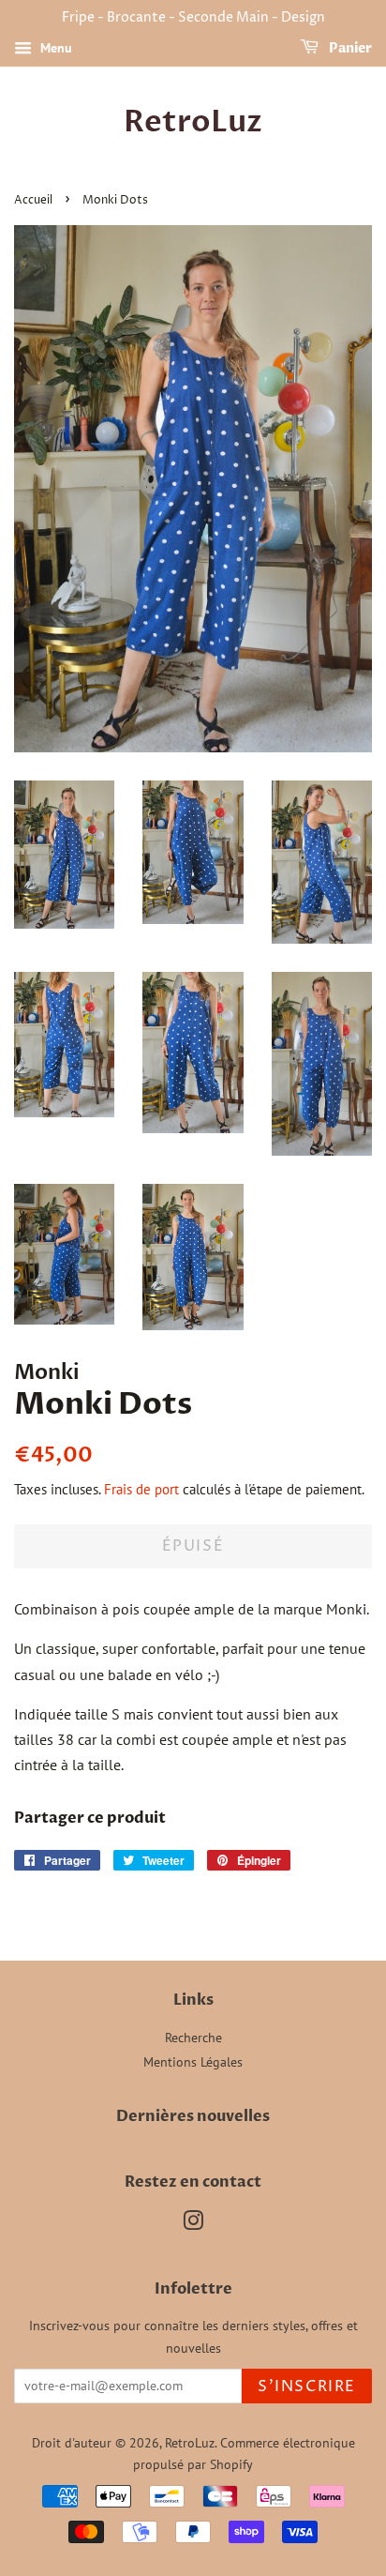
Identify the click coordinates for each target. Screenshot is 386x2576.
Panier (349, 48)
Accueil (33, 200)
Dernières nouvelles (193, 2116)
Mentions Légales (193, 2062)
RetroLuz (193, 122)
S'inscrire (307, 2387)
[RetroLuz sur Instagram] (193, 2224)
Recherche (193, 2038)
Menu (54, 48)
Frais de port (141, 1489)
